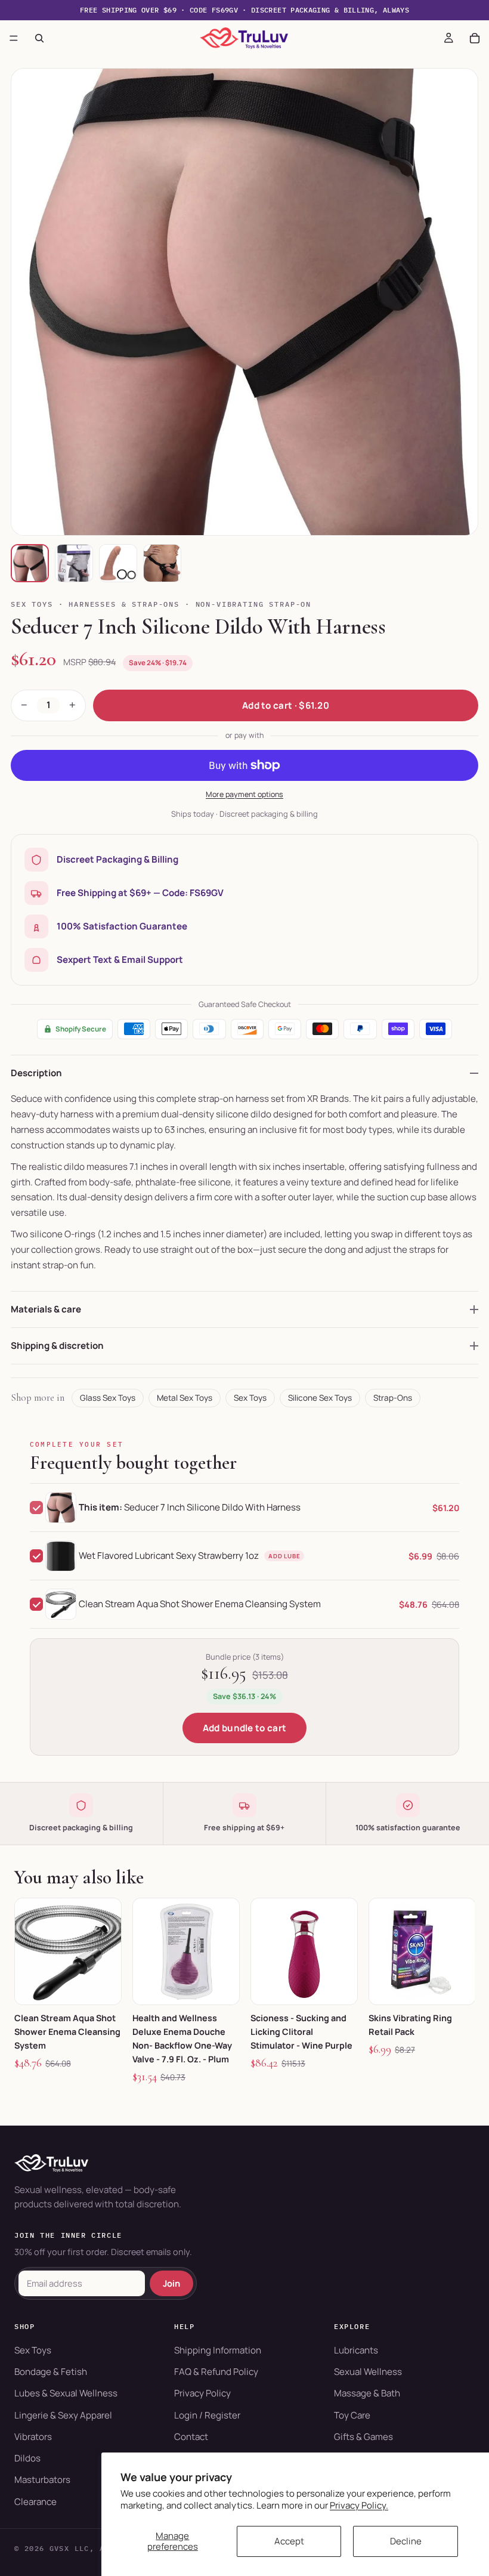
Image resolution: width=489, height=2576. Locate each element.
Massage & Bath (367, 2393)
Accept (289, 2541)
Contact (191, 2437)
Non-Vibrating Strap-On (254, 604)
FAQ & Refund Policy (216, 2372)
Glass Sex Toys (108, 1398)
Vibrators (33, 2437)
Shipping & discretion (57, 1346)
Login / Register (207, 2415)
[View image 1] (30, 563)
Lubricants (356, 2350)
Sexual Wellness (368, 2372)
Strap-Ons (393, 1398)
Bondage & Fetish (51, 2372)
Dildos (27, 2458)
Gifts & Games (363, 2437)
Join (171, 2283)
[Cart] (475, 38)
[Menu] (14, 38)
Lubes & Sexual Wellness (66, 2393)
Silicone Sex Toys (320, 1398)
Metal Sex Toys (185, 1398)
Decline (406, 2541)
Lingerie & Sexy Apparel (63, 2415)
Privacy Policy (202, 2393)
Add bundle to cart (244, 1728)
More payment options (244, 794)
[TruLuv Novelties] (244, 2163)
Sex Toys (32, 604)
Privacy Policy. (359, 2505)
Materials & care (46, 1309)
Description (36, 1073)
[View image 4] (162, 563)
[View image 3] (118, 563)
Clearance (35, 2502)
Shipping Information (218, 2350)
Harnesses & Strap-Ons (124, 604)
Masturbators (42, 2480)
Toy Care (352, 2415)
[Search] (39, 38)
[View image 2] (74, 563)
